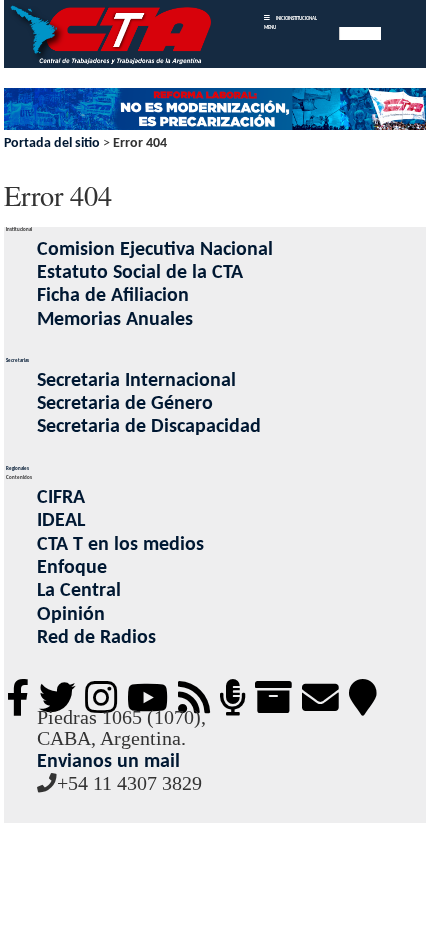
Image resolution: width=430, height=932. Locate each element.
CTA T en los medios (120, 545)
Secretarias (17, 360)
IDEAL (61, 521)
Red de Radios (96, 638)
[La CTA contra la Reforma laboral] (214, 110)
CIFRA (61, 498)
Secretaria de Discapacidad (149, 427)
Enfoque (72, 568)
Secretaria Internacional (136, 381)
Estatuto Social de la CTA (140, 273)
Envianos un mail (108, 762)
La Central (79, 591)
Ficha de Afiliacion (113, 296)
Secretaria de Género (125, 404)
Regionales (17, 468)
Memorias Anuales (115, 320)
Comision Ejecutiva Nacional (155, 250)
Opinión (71, 615)
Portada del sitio (52, 143)
